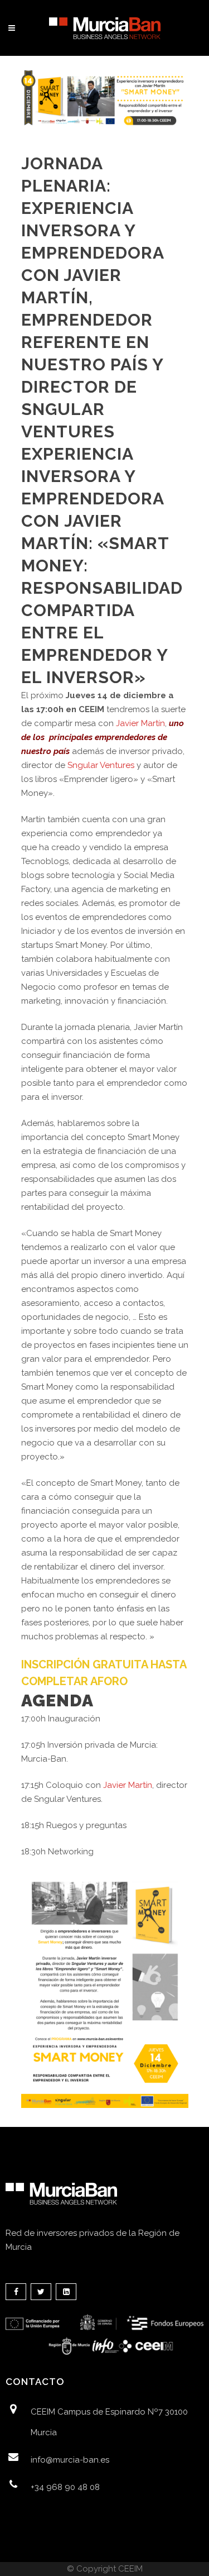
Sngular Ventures (101, 765)
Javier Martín (140, 723)
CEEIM (130, 2569)
